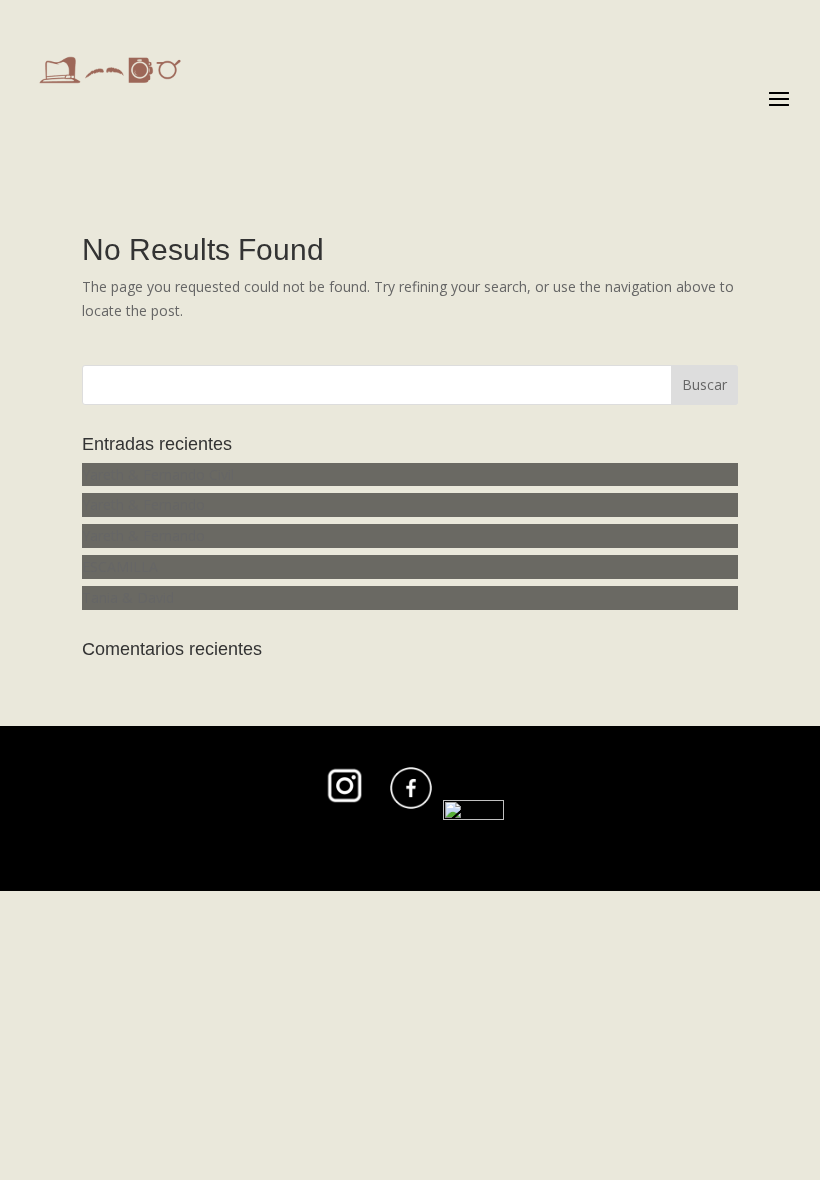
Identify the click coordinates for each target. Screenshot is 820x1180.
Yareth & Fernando (143, 504)
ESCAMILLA (120, 566)
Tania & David (128, 597)
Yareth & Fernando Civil (158, 474)
